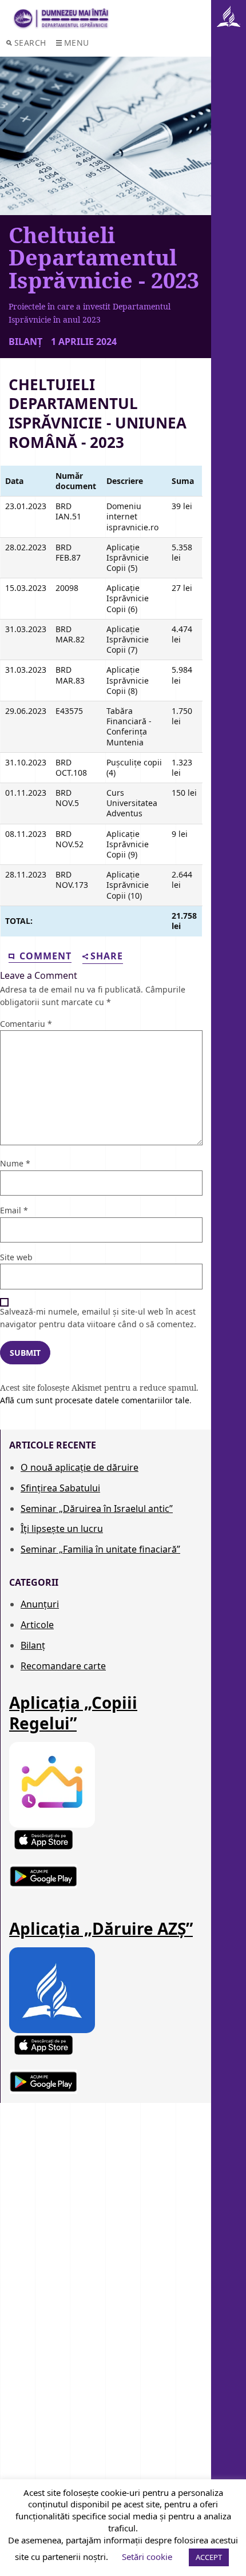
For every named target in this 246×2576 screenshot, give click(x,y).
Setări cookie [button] (147, 2557)
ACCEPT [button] (209, 2557)
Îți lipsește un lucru (62, 1529)
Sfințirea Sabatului (60, 1488)
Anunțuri (40, 1604)
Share (107, 957)
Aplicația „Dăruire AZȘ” (101, 1928)
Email (14, 1210)
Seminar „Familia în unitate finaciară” (100, 1549)
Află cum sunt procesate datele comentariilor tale (95, 1400)
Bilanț (33, 1645)
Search (30, 43)
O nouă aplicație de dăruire (80, 1467)
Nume (15, 1163)
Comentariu (26, 1024)
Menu (77, 43)
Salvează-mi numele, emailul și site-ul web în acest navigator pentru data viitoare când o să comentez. (98, 1318)
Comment (44, 956)
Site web (16, 1257)
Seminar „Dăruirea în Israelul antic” (97, 1509)
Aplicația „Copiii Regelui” (73, 1713)
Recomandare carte (63, 1666)
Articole (37, 1625)
